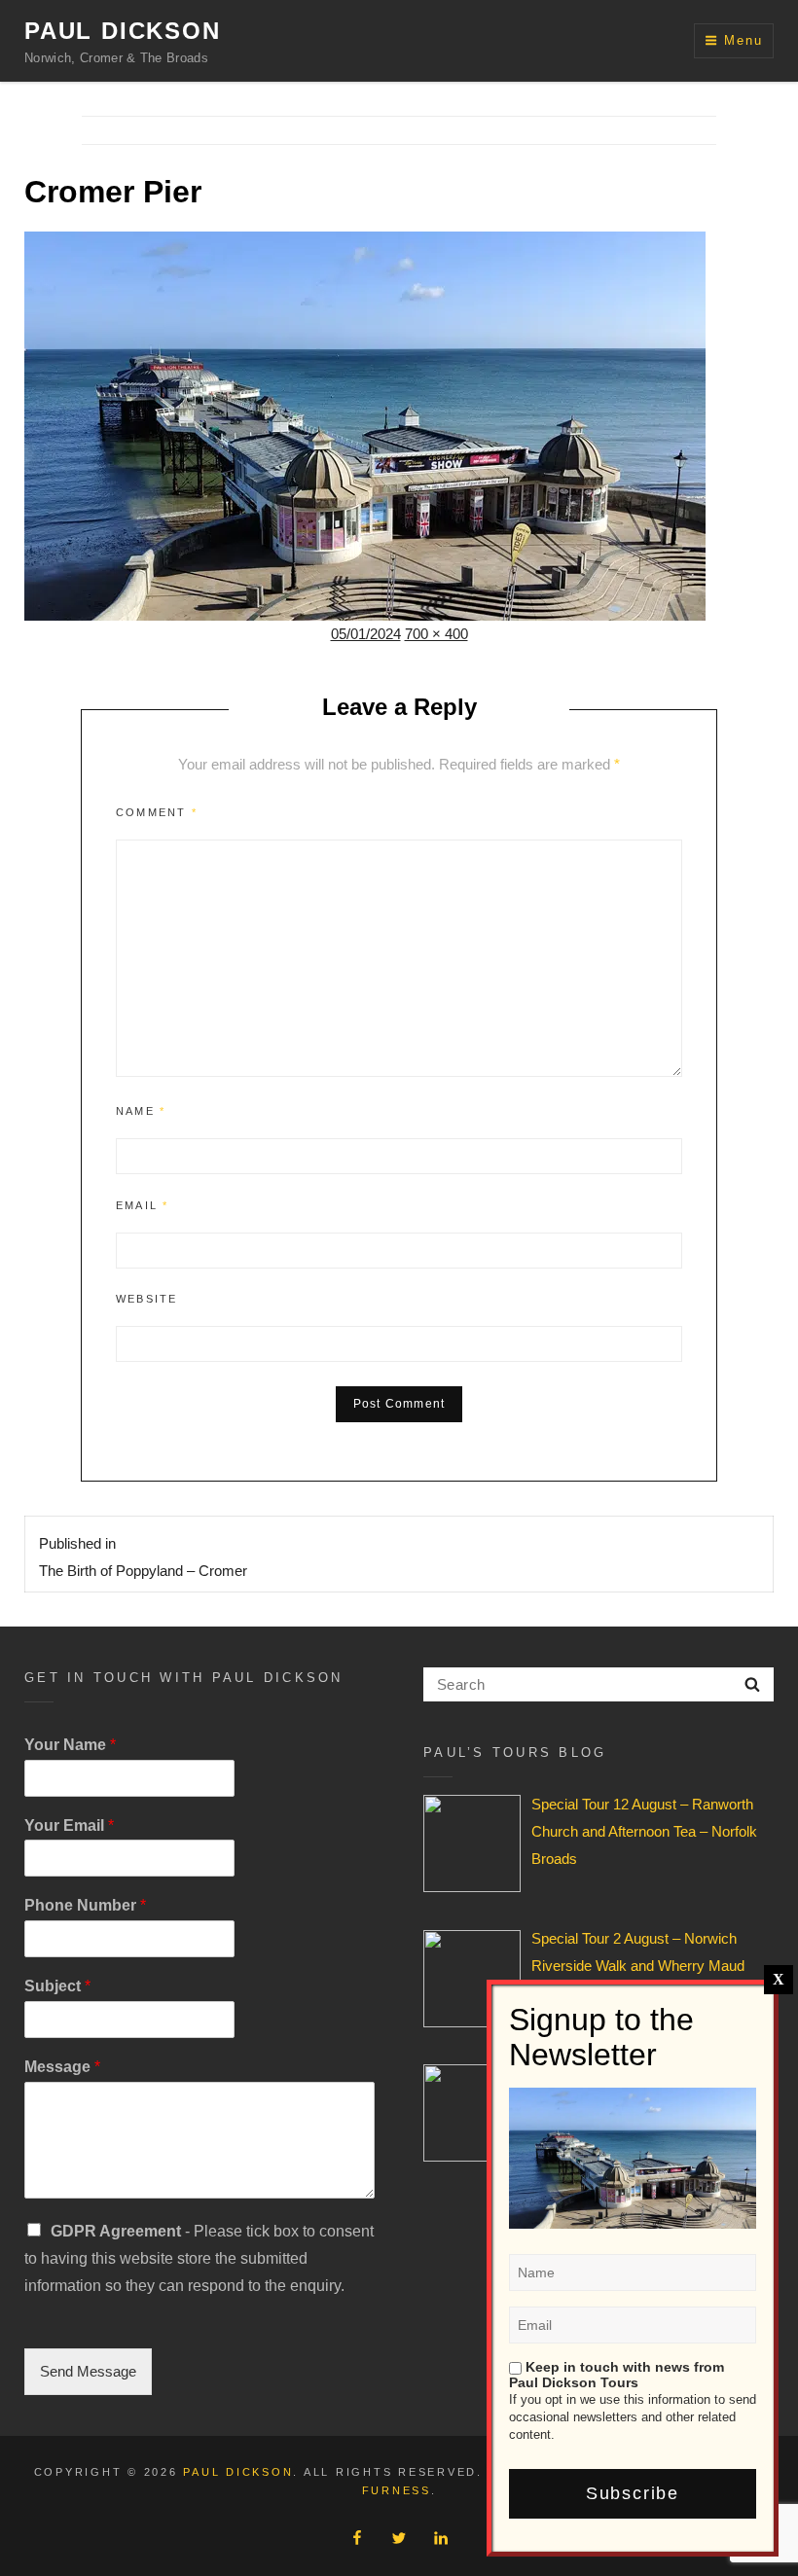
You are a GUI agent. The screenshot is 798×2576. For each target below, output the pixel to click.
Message (62, 2067)
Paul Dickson (123, 31)
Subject (57, 1986)
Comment (157, 812)
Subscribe (633, 2493)
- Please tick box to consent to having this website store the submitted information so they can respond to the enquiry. (199, 2258)
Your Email (69, 1825)
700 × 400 (436, 634)
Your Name (70, 1745)
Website (146, 1299)
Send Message (88, 2371)
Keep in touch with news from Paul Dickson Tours (617, 2375)
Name (141, 1111)
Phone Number (85, 1905)
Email (142, 1205)
